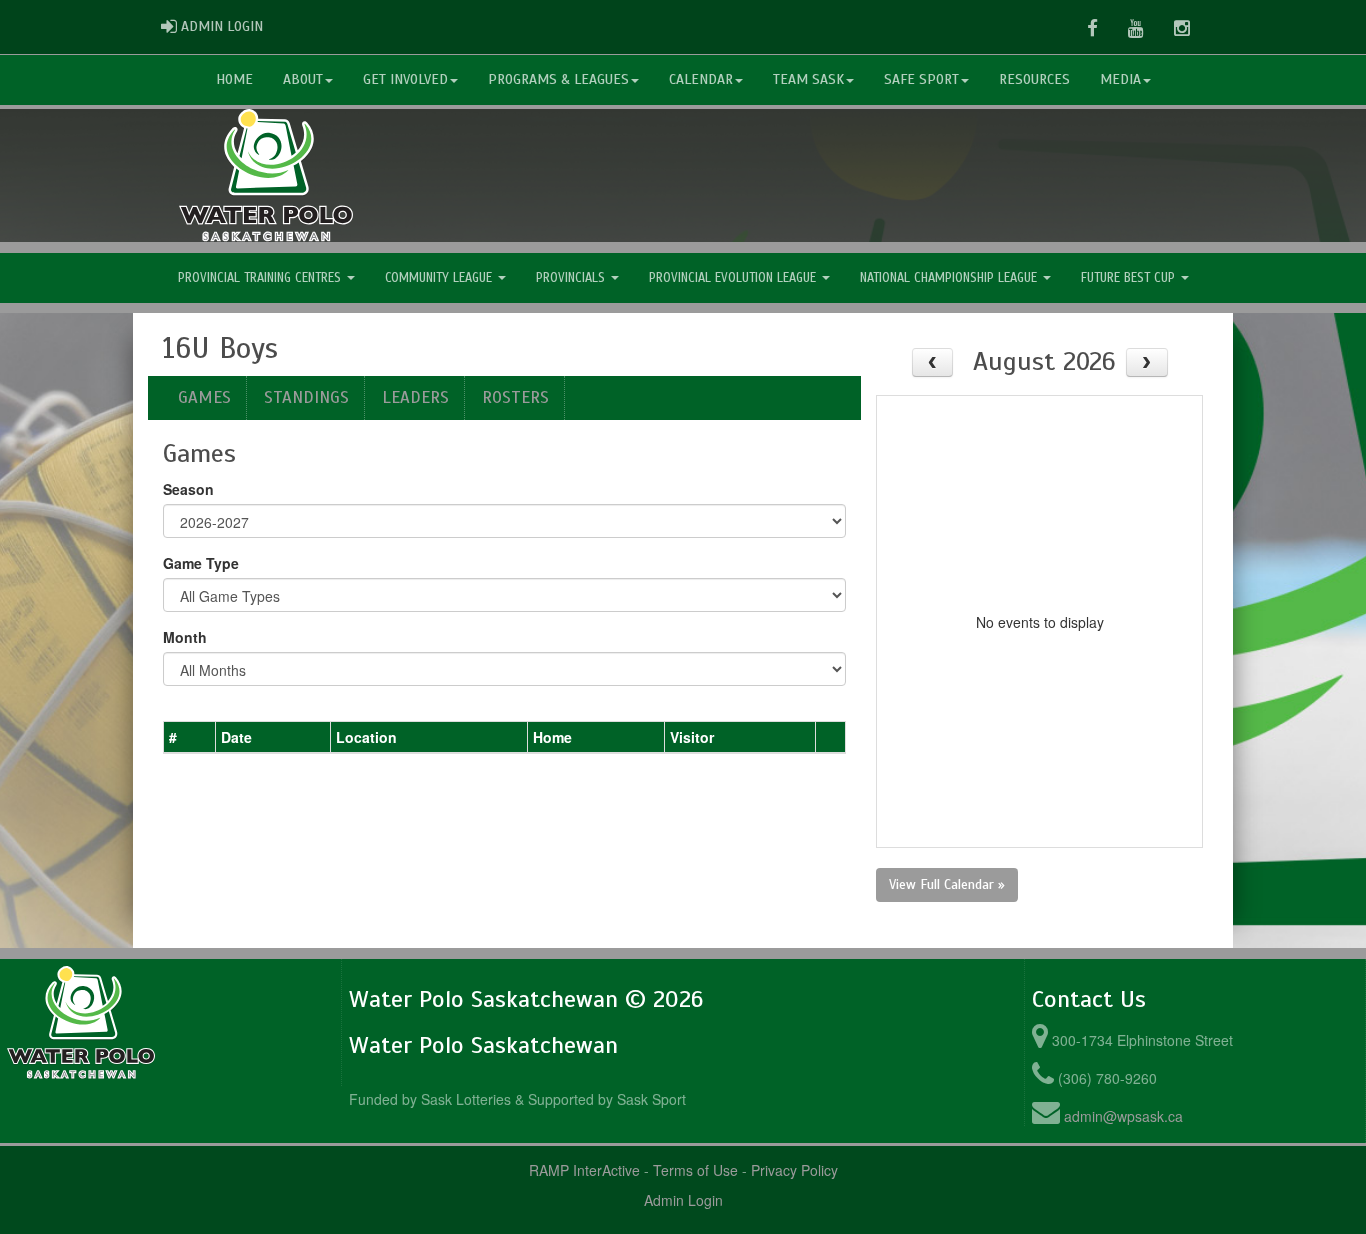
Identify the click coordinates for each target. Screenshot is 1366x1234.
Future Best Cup (1130, 278)
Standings (306, 397)
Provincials (572, 278)
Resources (1034, 79)
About (303, 79)
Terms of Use (695, 1170)
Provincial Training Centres (261, 278)
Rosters (515, 397)
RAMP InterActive (584, 1170)
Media (1120, 79)
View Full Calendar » (947, 884)
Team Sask (808, 79)
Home (234, 79)
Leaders (415, 397)
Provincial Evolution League (734, 278)
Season (188, 489)
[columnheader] (190, 737)
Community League (440, 278)
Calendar (701, 79)
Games (204, 397)
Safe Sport (921, 79)
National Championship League (950, 278)
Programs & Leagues (558, 79)
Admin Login (683, 1200)
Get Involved (405, 79)
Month (185, 637)
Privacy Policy (794, 1170)
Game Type (201, 563)
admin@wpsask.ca (1123, 1116)
